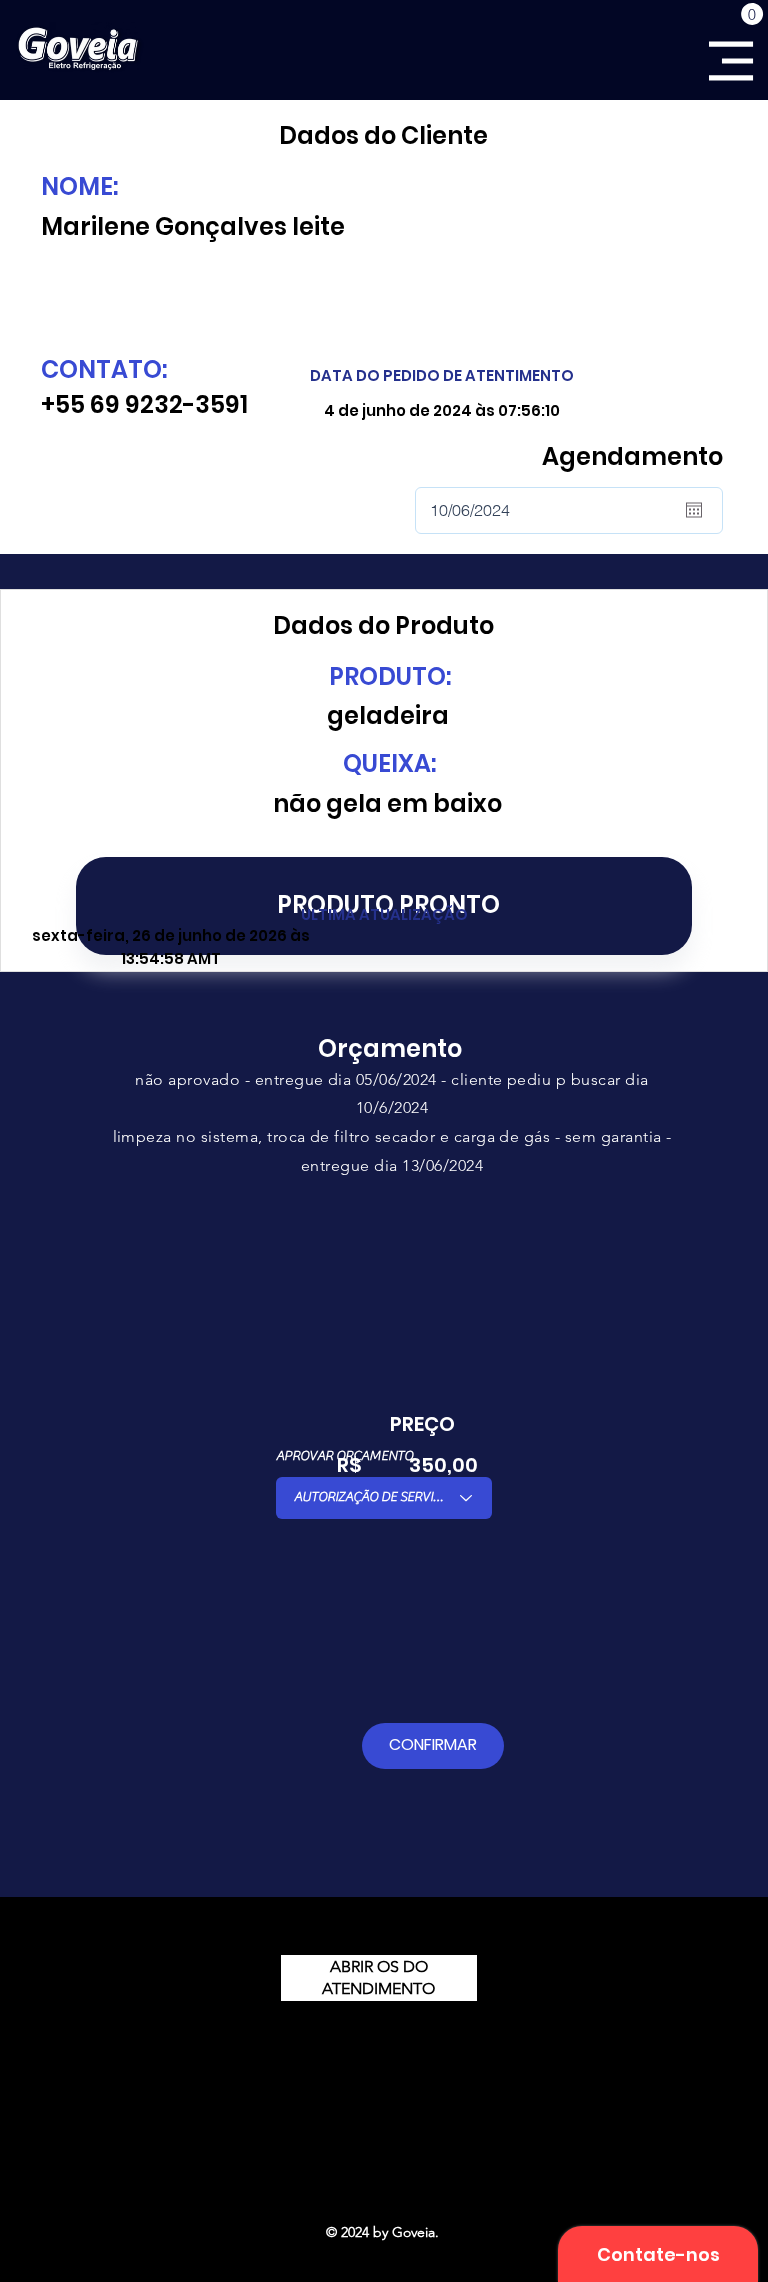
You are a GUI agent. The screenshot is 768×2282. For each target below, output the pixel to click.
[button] (752, 14)
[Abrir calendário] (694, 510)
